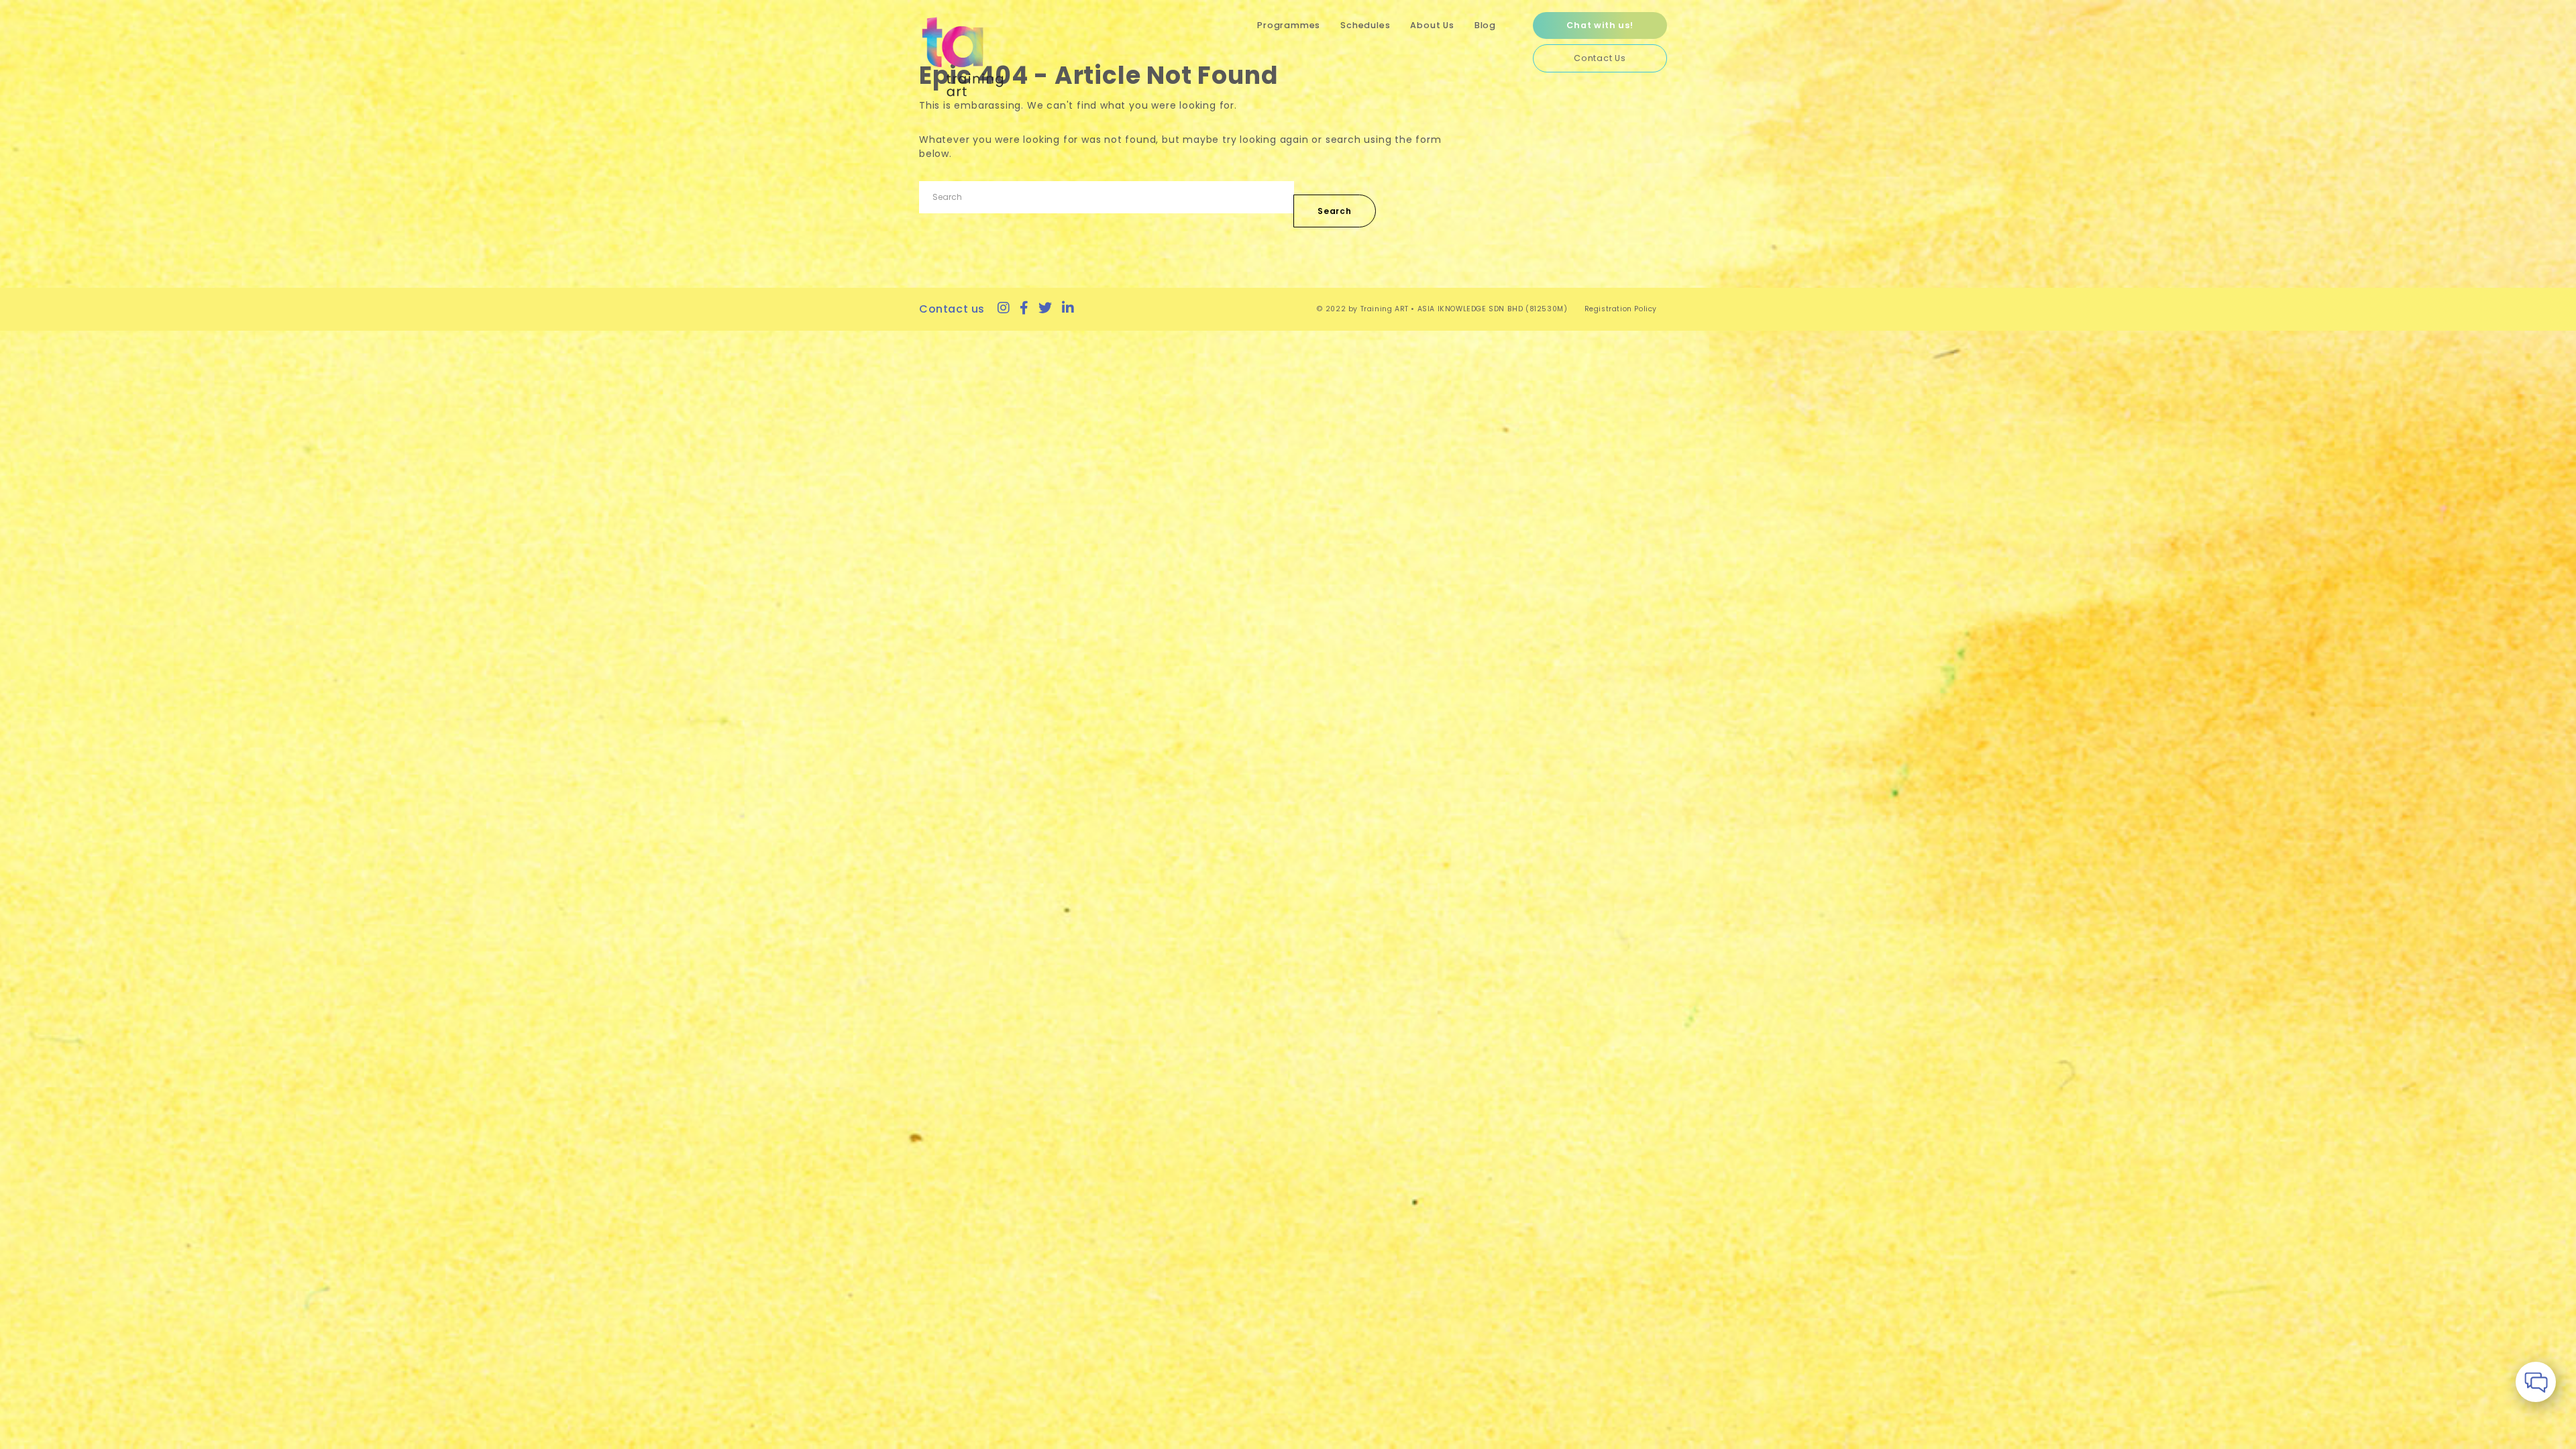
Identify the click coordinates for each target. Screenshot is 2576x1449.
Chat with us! (1600, 25)
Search (1335, 211)
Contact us (952, 309)
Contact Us (1600, 58)
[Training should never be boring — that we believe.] (963, 57)
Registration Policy (1621, 309)
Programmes (1289, 25)
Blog (1485, 25)
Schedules (1365, 25)
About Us (1432, 25)
